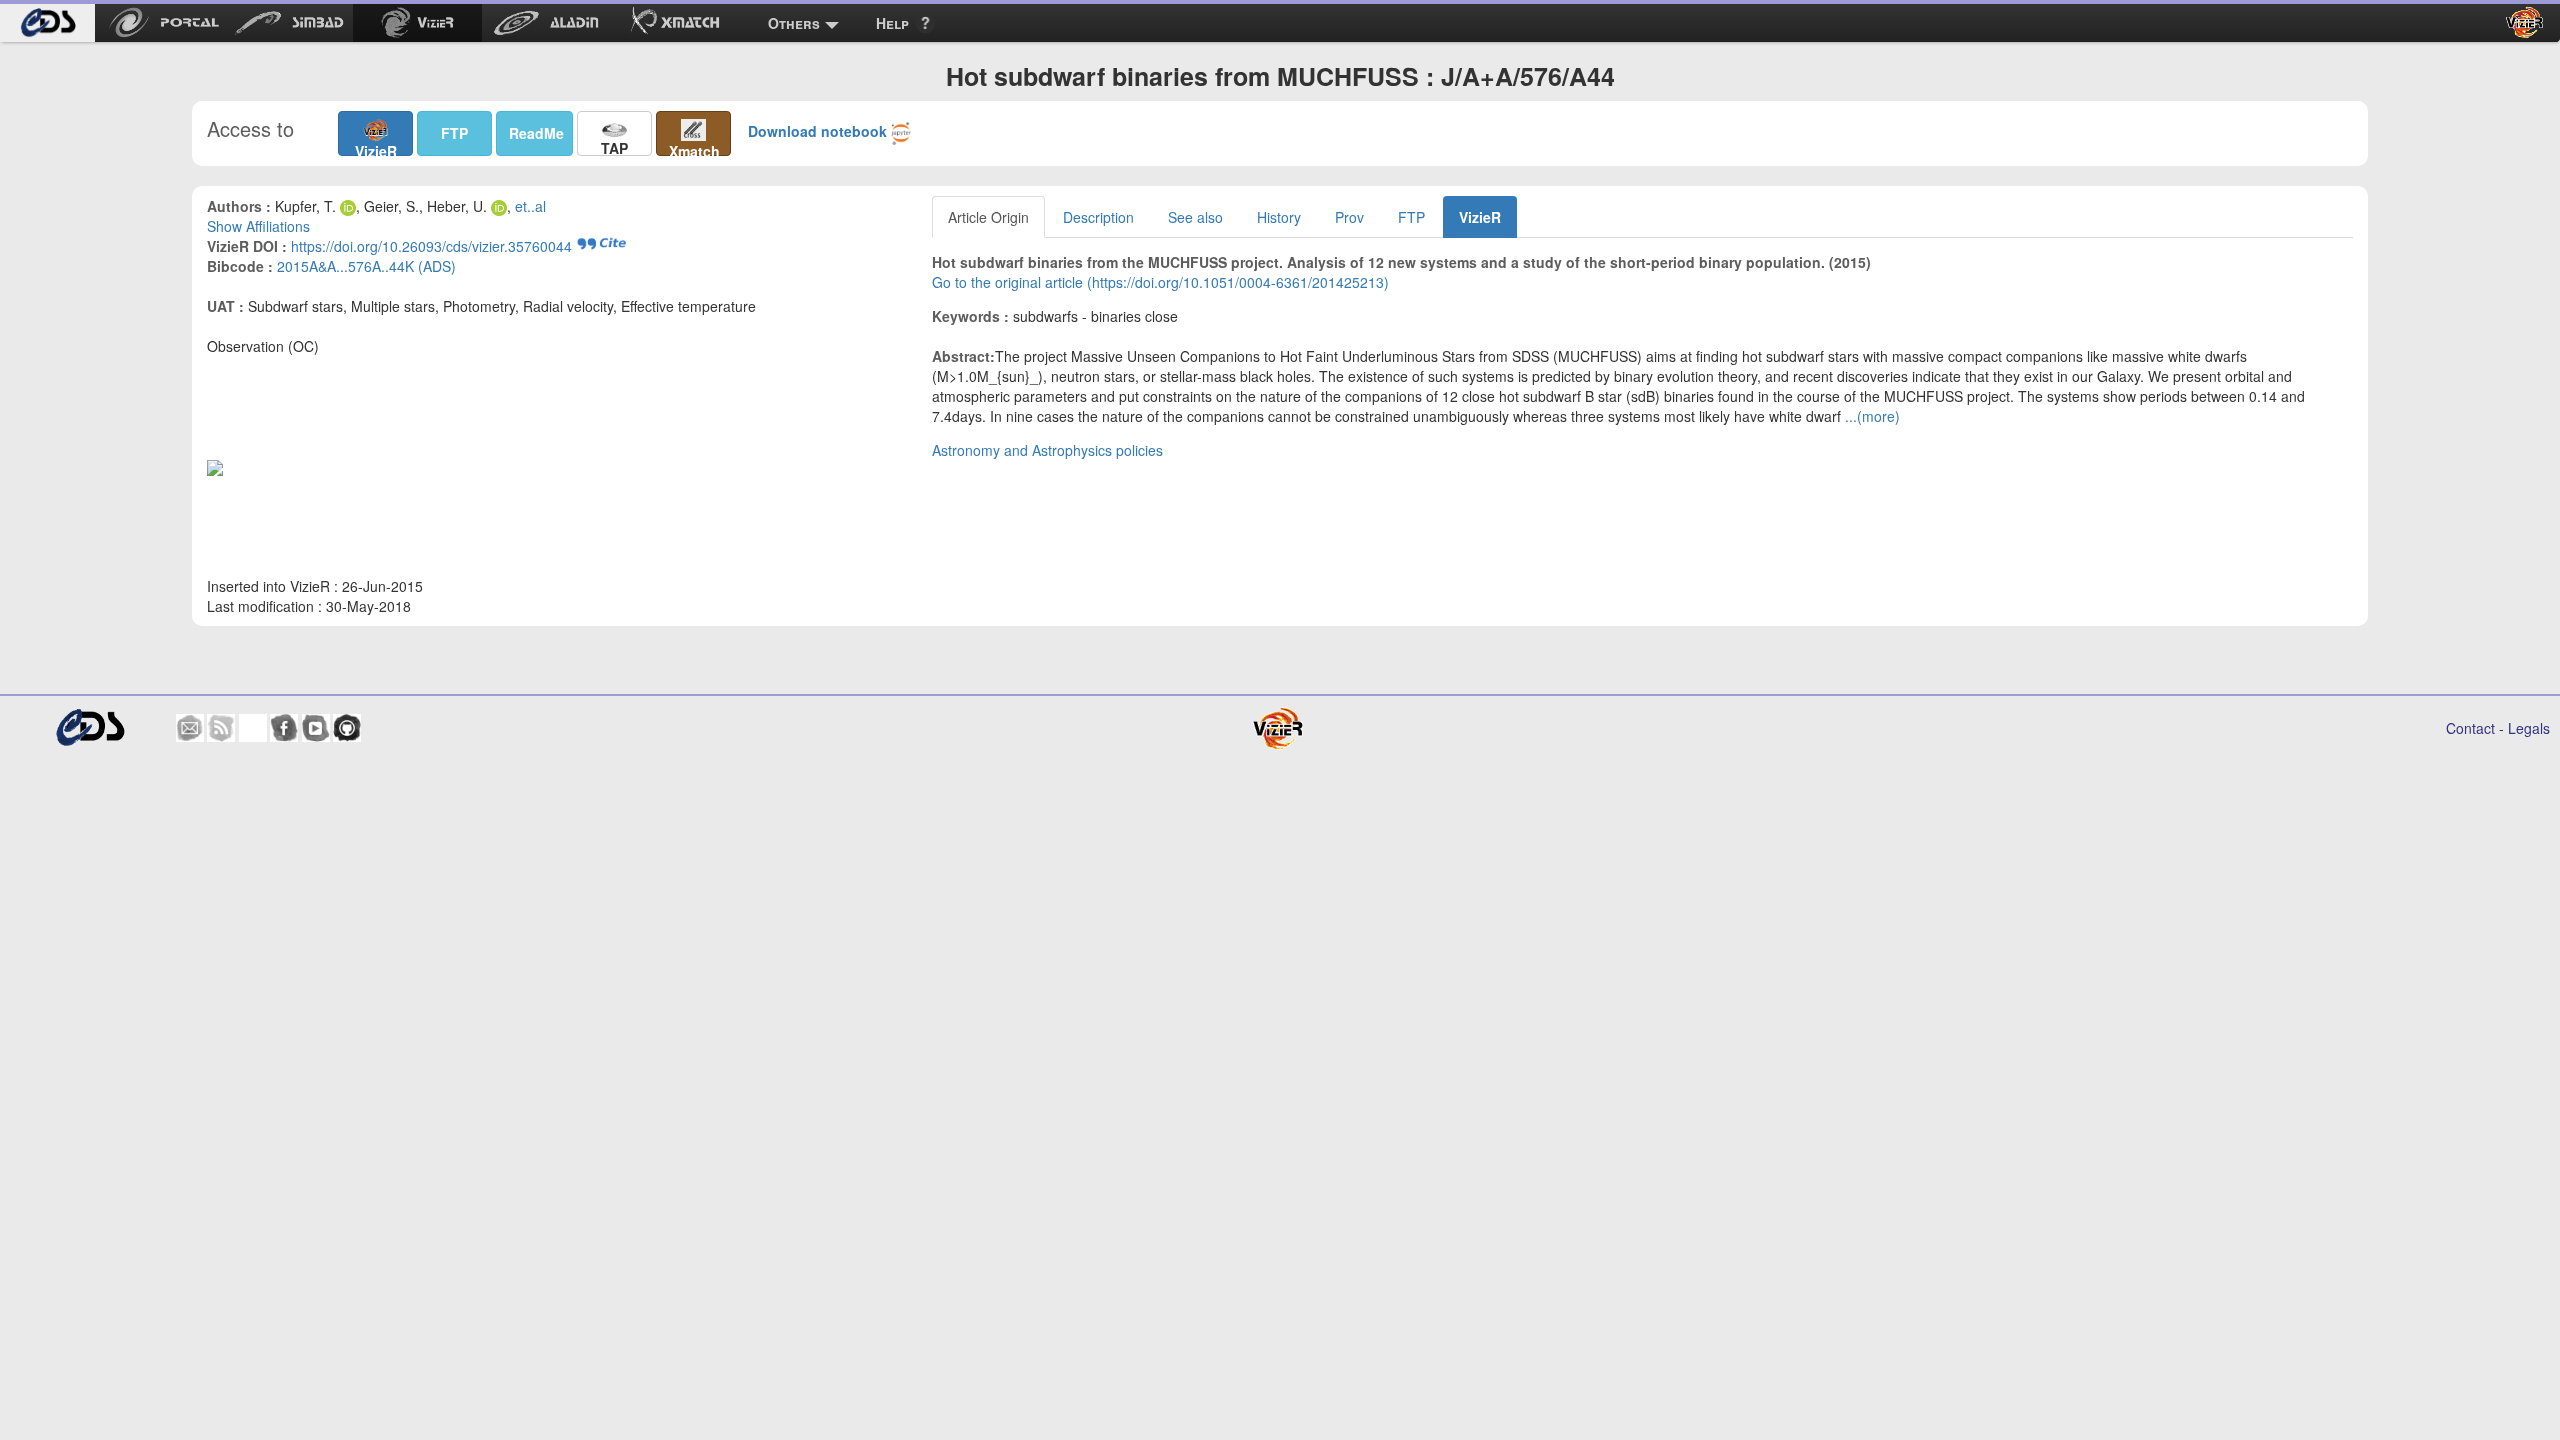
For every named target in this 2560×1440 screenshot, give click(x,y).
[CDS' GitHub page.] (347, 728)
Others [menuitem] (794, 23)
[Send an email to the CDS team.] (190, 728)
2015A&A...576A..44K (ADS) (366, 266)
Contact (2470, 728)
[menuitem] (47, 23)
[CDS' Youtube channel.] (316, 728)
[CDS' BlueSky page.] (253, 728)
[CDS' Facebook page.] (284, 728)
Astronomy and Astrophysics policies (1047, 450)
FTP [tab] (1411, 217)
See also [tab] (1195, 217)
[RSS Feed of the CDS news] (221, 728)
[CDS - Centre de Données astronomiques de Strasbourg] (89, 727)
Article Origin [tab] (988, 217)
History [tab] (1279, 217)
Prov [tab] (1349, 217)
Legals (2529, 728)
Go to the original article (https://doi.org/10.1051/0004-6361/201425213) (1160, 282)
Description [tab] (1098, 217)
